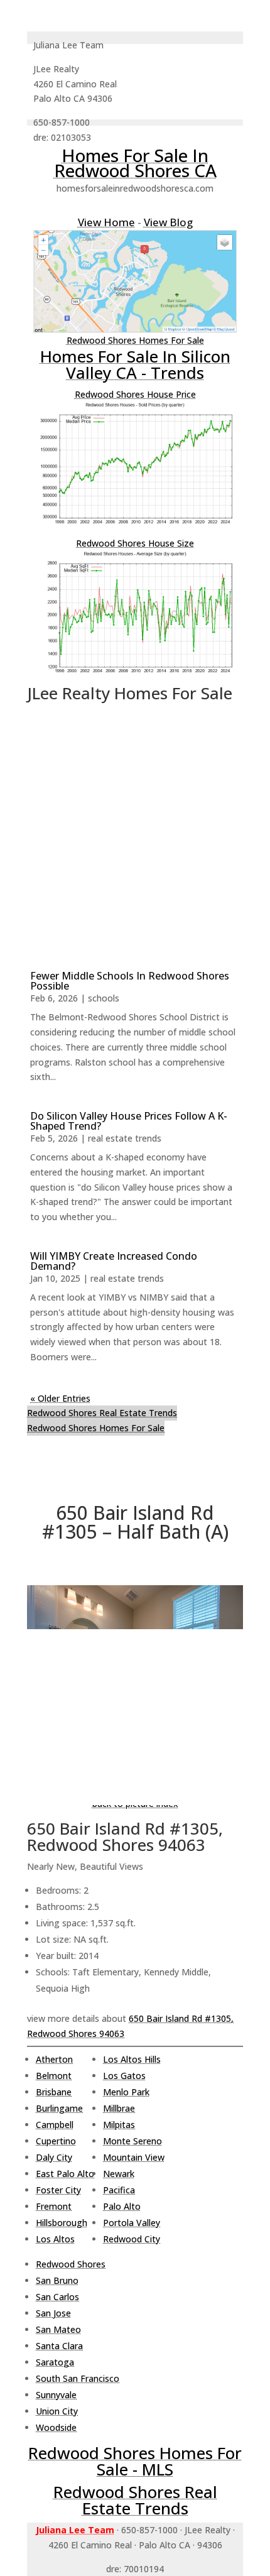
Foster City (58, 2190)
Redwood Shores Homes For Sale (135, 340)
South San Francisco (78, 2378)
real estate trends (125, 1138)
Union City (57, 2411)
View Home (106, 222)
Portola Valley (132, 2223)
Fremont (54, 2206)
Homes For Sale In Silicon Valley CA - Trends (135, 364)
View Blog (168, 222)
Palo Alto (122, 2206)
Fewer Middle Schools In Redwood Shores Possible (130, 981)
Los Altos (55, 2239)
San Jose (53, 2313)
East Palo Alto (65, 2174)
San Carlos (57, 2297)
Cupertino (56, 2141)
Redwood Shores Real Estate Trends (102, 1413)
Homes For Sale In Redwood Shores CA (135, 163)
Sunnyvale (56, 2395)
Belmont (54, 2076)
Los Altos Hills (132, 2059)
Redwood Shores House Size (135, 543)
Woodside (56, 2427)
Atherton (54, 2059)
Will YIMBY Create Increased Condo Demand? (114, 1261)
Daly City (54, 2157)
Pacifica (119, 2190)
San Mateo (58, 2329)
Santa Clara (59, 2346)
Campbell (55, 2125)
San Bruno (57, 2280)
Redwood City (132, 2239)
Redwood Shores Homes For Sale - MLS (135, 2461)
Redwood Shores (71, 2264)
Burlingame (59, 2108)
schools (104, 998)
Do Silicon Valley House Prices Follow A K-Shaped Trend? (129, 1121)
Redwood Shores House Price (135, 394)
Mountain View (134, 2157)
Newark (119, 2174)
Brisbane (54, 2092)
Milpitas (119, 2125)
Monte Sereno (132, 2141)
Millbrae (119, 2108)
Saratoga (55, 2362)
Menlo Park (126, 2092)
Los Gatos (124, 2076)
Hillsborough (62, 2223)
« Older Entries (60, 1398)
